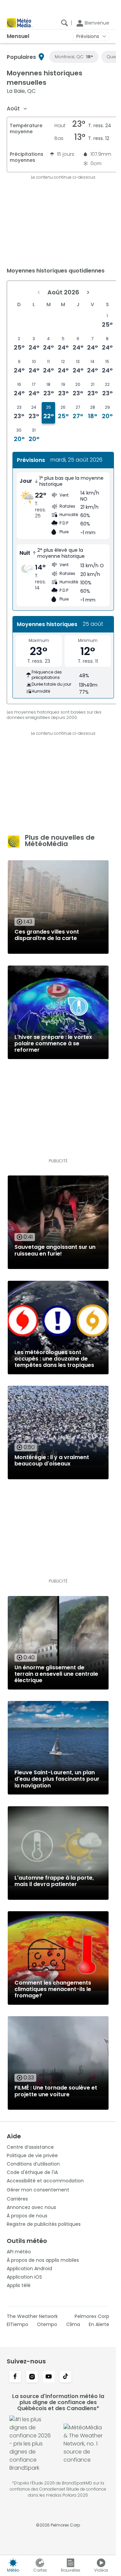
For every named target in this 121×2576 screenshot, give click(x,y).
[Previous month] (39, 292)
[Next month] (88, 292)
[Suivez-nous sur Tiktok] (66, 2377)
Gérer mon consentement (38, 2190)
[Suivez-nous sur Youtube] (49, 2377)
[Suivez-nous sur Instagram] (32, 2377)
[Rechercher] (65, 23)
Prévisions (88, 36)
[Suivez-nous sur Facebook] (15, 2377)
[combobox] (17, 109)
